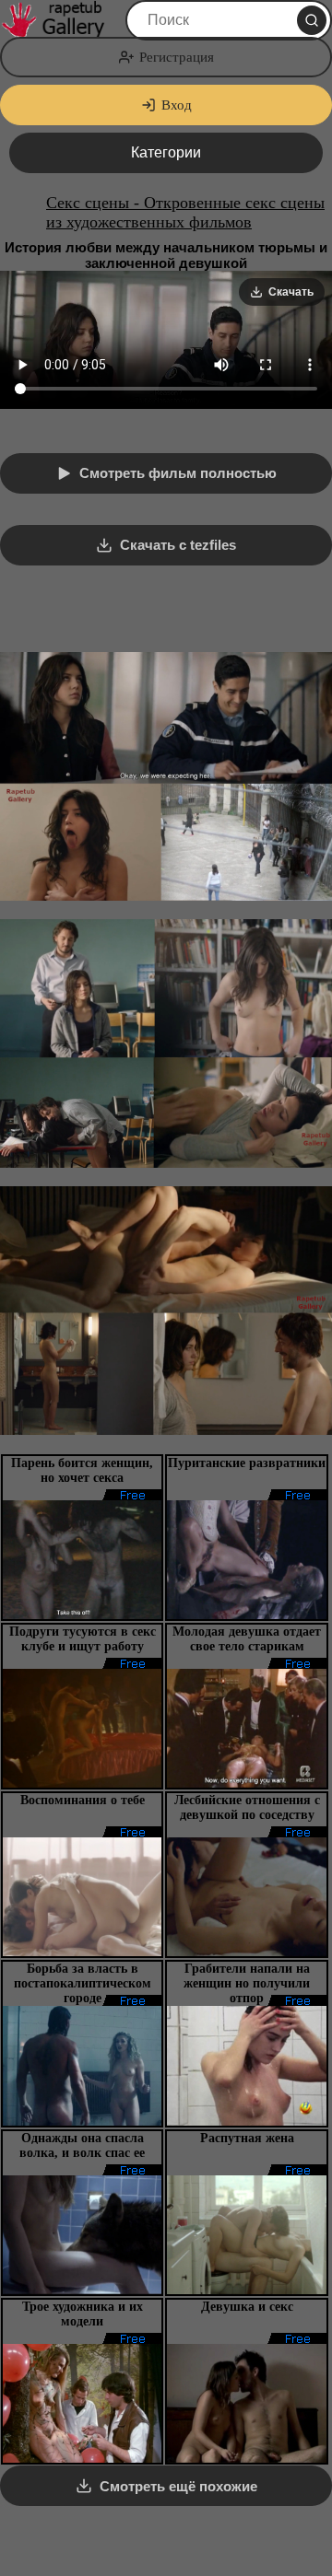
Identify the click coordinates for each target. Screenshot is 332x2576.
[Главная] (61, 20)
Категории (166, 152)
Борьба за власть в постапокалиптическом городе (83, 1983)
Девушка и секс (247, 2307)
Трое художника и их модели (83, 2314)
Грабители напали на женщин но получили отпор (247, 1983)
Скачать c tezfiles (178, 545)
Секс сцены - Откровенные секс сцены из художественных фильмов (185, 212)
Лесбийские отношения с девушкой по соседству (247, 1807)
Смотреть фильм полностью (178, 473)
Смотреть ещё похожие (178, 2486)
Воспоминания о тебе (83, 1800)
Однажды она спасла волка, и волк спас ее (82, 2145)
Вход (177, 105)
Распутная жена (247, 2138)
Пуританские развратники (247, 1463)
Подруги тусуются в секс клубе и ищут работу (83, 1639)
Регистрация (177, 57)
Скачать (291, 292)
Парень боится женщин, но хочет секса (82, 1470)
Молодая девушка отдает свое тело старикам (247, 1639)
